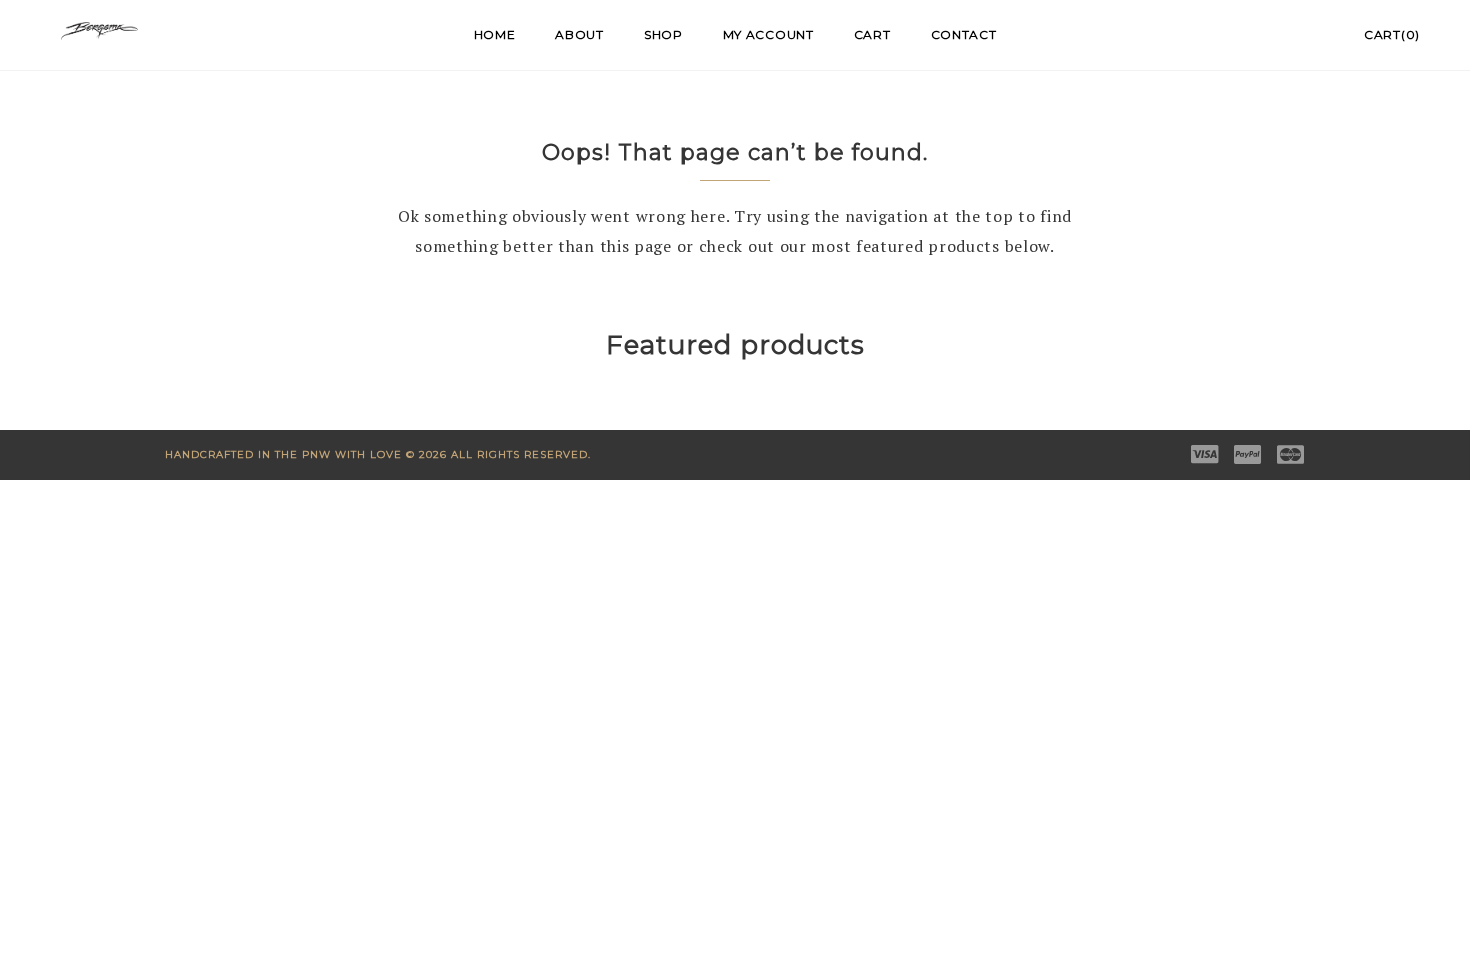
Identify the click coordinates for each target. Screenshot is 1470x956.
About (579, 34)
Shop (663, 34)
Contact (964, 34)
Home (495, 34)
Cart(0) (1392, 34)
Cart (872, 34)
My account (768, 34)
